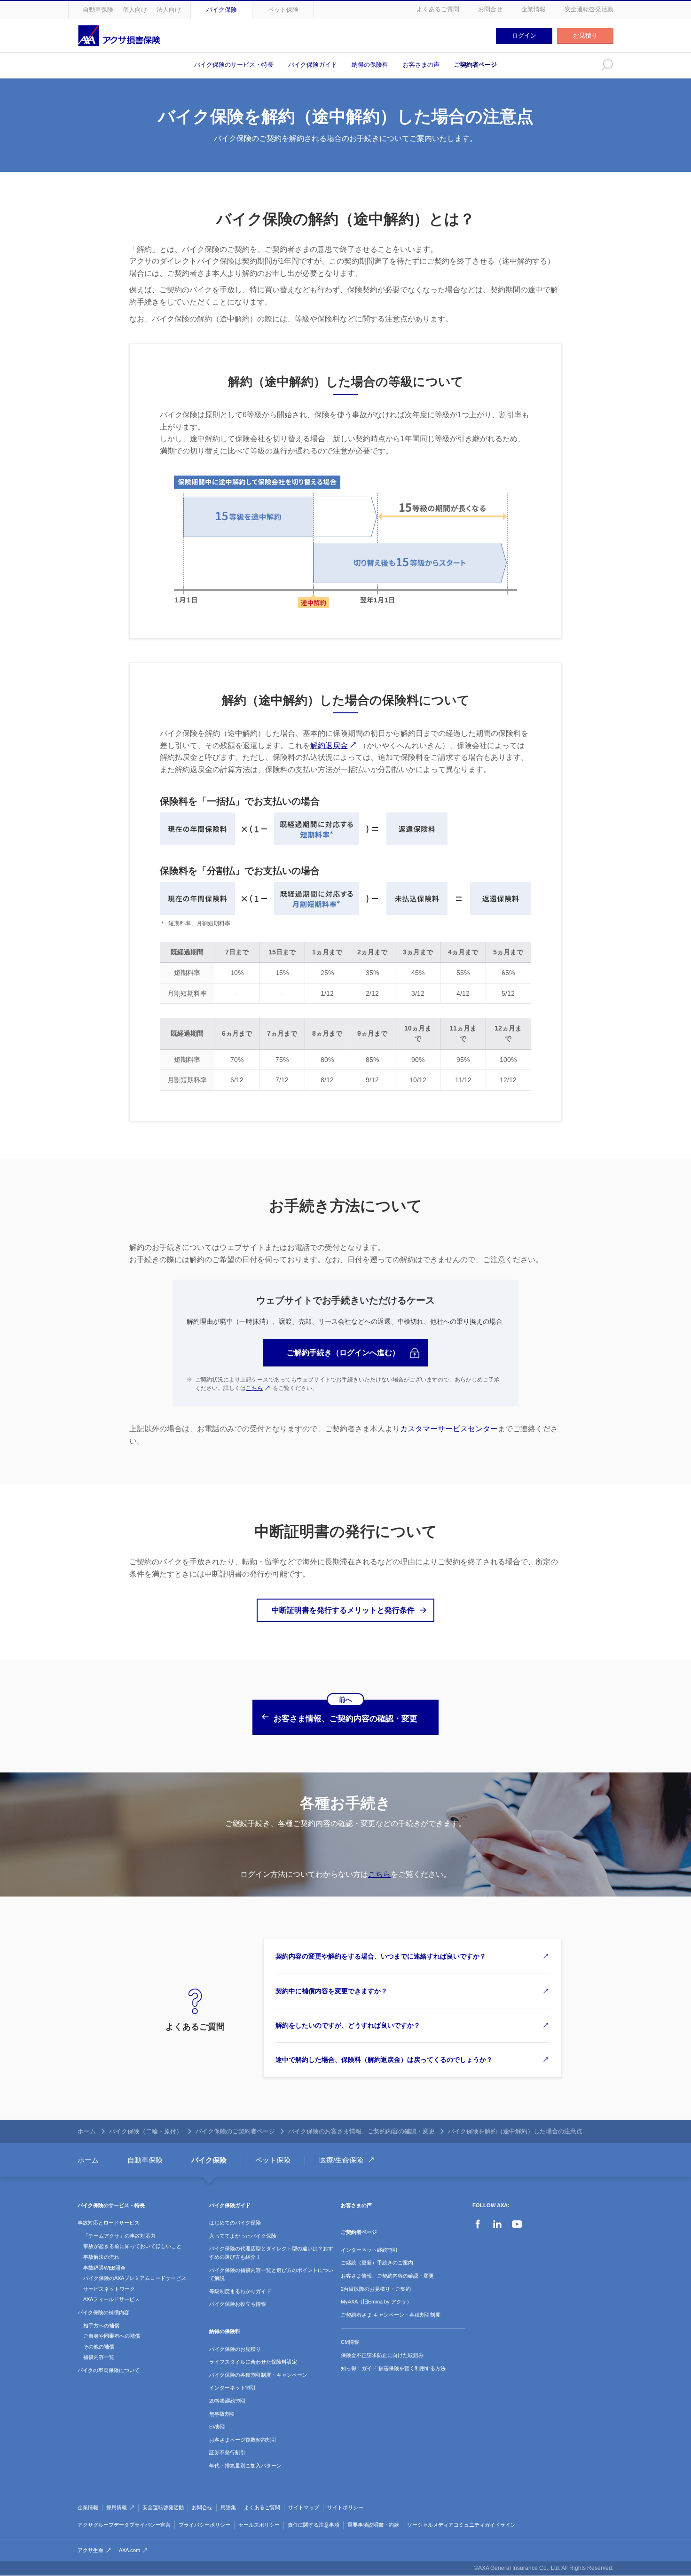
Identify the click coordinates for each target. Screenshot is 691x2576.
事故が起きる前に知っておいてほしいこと (132, 2246)
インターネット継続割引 (369, 2250)
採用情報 (117, 2507)
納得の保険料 (370, 65)
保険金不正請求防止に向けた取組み (382, 2355)
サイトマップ (304, 2507)
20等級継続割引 (228, 2401)
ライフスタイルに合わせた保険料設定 (253, 2362)
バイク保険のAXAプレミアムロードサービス (135, 2278)
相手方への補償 (101, 2326)
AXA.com (130, 2550)
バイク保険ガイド (313, 65)
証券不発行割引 (227, 2452)
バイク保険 (222, 10)
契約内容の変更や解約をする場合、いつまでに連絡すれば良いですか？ (381, 1956)
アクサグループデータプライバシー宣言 (124, 2525)
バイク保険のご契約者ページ (235, 2131)
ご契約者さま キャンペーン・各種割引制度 (391, 2315)
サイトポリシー (345, 2507)
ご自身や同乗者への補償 (112, 2336)
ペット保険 (283, 10)
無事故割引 (222, 2414)
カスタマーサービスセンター (449, 1429)
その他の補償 (99, 2347)
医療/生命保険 (341, 2160)
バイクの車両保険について (109, 2370)
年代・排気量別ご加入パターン (245, 2466)
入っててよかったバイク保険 (243, 2236)
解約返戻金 (329, 745)
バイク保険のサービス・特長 (234, 65)
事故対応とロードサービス (109, 2223)
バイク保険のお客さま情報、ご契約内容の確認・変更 (361, 2131)
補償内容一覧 (99, 2357)
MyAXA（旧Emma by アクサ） (376, 2302)
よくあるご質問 (438, 9)
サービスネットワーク (109, 2289)
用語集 (228, 2507)
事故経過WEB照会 (104, 2268)
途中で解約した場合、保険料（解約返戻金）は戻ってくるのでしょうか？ (384, 2060)
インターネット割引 (232, 2388)
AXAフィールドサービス (111, 2299)
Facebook (478, 2224)
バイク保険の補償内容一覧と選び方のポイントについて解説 (271, 2274)
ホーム (87, 2131)
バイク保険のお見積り (235, 2349)
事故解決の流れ (101, 2257)
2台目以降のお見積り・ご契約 (376, 2289)
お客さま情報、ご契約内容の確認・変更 (387, 2276)
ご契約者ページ (475, 65)
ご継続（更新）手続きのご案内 (377, 2263)
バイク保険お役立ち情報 (238, 2304)
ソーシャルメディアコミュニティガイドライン (461, 2525)
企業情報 (534, 9)
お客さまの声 (421, 65)
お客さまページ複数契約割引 (243, 2440)
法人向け (169, 10)
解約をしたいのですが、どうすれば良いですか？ (348, 2025)
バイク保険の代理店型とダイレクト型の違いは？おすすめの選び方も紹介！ (271, 2253)
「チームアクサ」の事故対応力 (119, 2236)
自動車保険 (98, 10)
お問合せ (490, 9)
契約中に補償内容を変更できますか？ (331, 1991)
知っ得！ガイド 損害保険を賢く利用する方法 (393, 2368)
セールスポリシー (259, 2525)
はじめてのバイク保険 (235, 2223)
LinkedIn (497, 2224)
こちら (254, 1388)
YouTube (517, 2224)
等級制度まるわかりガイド (240, 2291)
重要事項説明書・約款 (373, 2525)
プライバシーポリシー (204, 2525)
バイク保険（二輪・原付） (146, 2131)
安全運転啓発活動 (589, 9)
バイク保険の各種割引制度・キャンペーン (258, 2375)
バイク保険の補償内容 (103, 2312)
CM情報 (350, 2342)
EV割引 (218, 2427)
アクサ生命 (90, 2550)
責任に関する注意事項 (314, 2525)
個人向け (135, 10)
